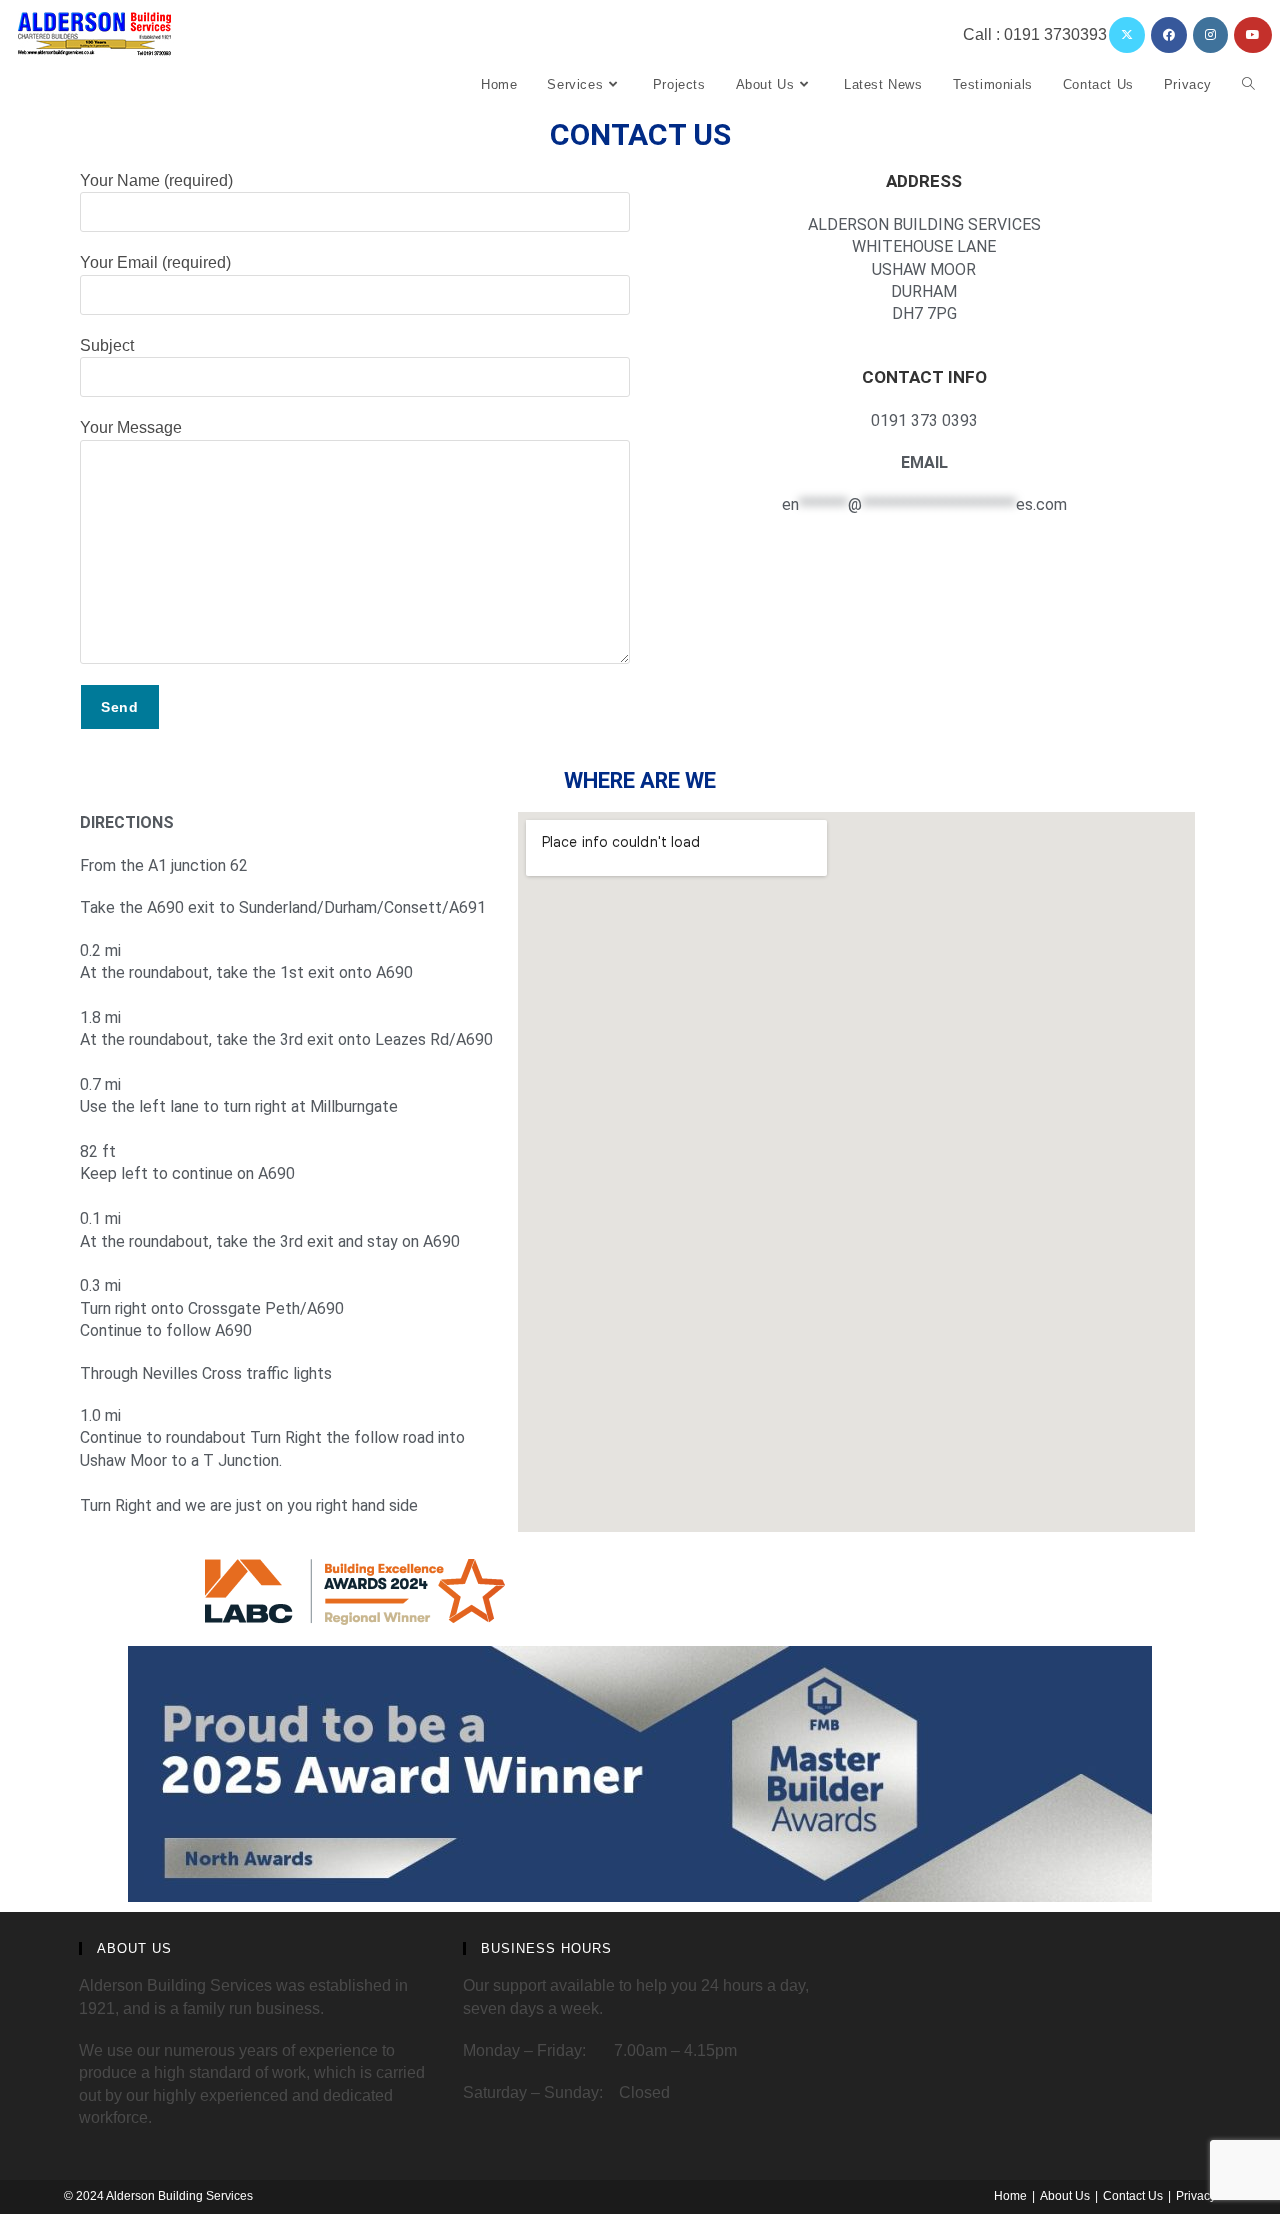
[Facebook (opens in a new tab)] (1169, 35)
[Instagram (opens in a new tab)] (1210, 35)
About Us (1065, 2196)
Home (1010, 2196)
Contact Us (1133, 2196)
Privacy (1196, 2196)
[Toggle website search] (1248, 85)
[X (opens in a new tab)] (1127, 35)
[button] (289, 865)
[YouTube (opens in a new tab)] (1253, 35)
